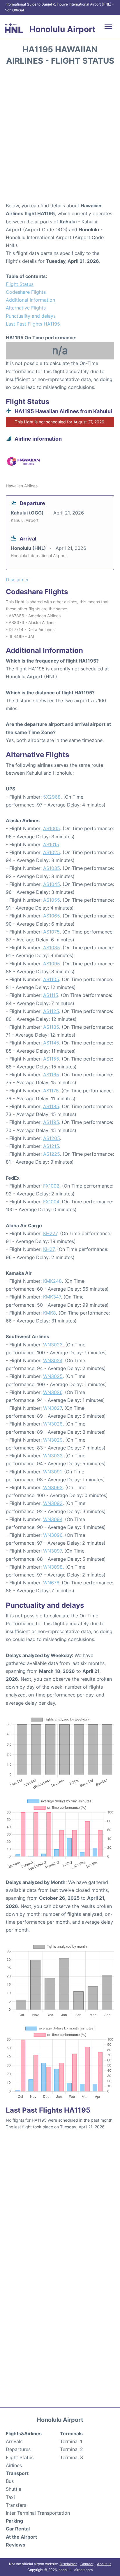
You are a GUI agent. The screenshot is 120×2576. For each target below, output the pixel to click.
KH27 (49, 1249)
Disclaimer (68, 2564)
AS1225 (52, 1154)
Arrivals (14, 2441)
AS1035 (52, 868)
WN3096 (53, 1535)
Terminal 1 (71, 2441)
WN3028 (53, 1424)
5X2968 (52, 797)
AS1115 (51, 995)
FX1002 (51, 1186)
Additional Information (30, 300)
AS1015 (51, 844)
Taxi (10, 2497)
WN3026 (53, 1392)
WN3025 (53, 1376)
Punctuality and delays (31, 316)
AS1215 (51, 1146)
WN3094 (53, 1519)
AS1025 (52, 852)
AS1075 (51, 932)
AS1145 (51, 1043)
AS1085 (52, 948)
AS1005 (52, 828)
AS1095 (52, 964)
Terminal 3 (72, 2457)
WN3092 (53, 1487)
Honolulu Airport (62, 29)
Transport (17, 2473)
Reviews (16, 2545)
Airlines (14, 2465)
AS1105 (51, 979)
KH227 (50, 1233)
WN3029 (53, 1440)
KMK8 (50, 1313)
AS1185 (51, 1106)
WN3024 (53, 1360)
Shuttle (14, 2489)
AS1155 (51, 1059)
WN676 (51, 1583)
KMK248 (52, 1281)
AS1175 (51, 1091)
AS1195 (51, 1122)
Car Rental (18, 2529)
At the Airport (21, 2537)
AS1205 (52, 1138)
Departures (18, 2449)
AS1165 (51, 1075)
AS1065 (52, 916)
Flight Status (20, 284)
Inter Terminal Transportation (38, 2513)
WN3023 (53, 1345)
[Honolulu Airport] (14, 28)
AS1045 (52, 884)
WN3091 (52, 1472)
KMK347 (52, 1297)
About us (104, 2564)
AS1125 (51, 1011)
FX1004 (51, 1202)
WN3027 (52, 1408)
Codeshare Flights (26, 292)
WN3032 (53, 1456)
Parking (14, 2521)
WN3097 (52, 1551)
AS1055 (52, 900)
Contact (87, 2564)
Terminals (71, 2434)
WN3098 (53, 1567)
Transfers (16, 2505)
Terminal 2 (72, 2449)
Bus (10, 2481)
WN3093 (53, 1503)
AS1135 (51, 1027)
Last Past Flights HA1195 (33, 324)
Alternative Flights (26, 308)
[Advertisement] (60, 136)
